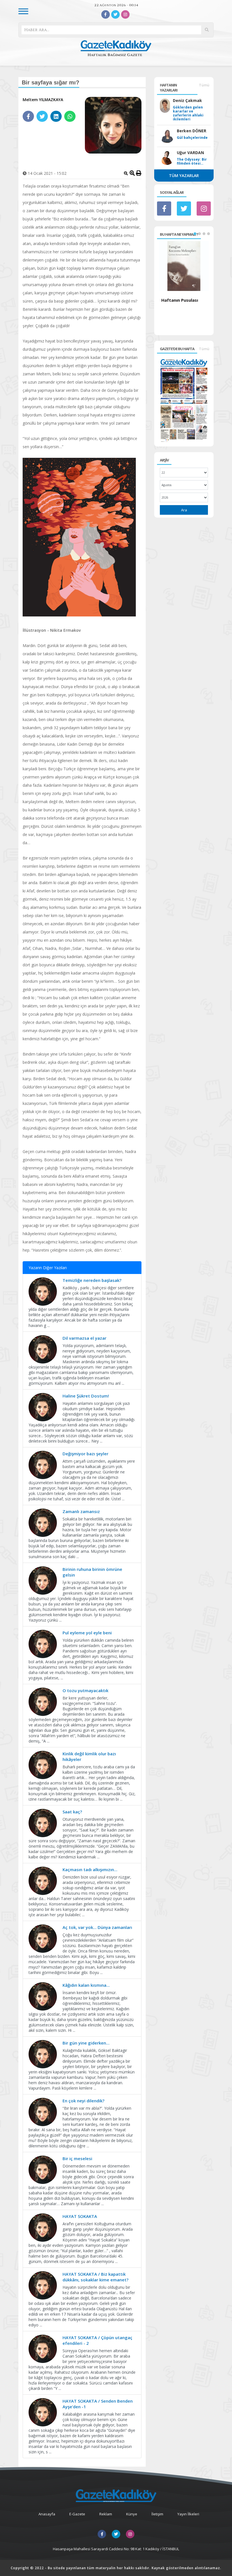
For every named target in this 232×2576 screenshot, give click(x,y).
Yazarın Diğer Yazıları (48, 1268)
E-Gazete (77, 2514)
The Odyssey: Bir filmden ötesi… (192, 161)
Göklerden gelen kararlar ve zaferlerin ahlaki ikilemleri (188, 113)
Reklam (106, 2514)
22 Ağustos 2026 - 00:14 (116, 5)
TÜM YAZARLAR (184, 176)
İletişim (157, 2514)
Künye (132, 2514)
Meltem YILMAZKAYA (43, 100)
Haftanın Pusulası (180, 300)
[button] (195, 234)
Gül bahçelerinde (192, 138)
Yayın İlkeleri (188, 2514)
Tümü (204, 85)
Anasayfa (47, 2514)
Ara (184, 510)
